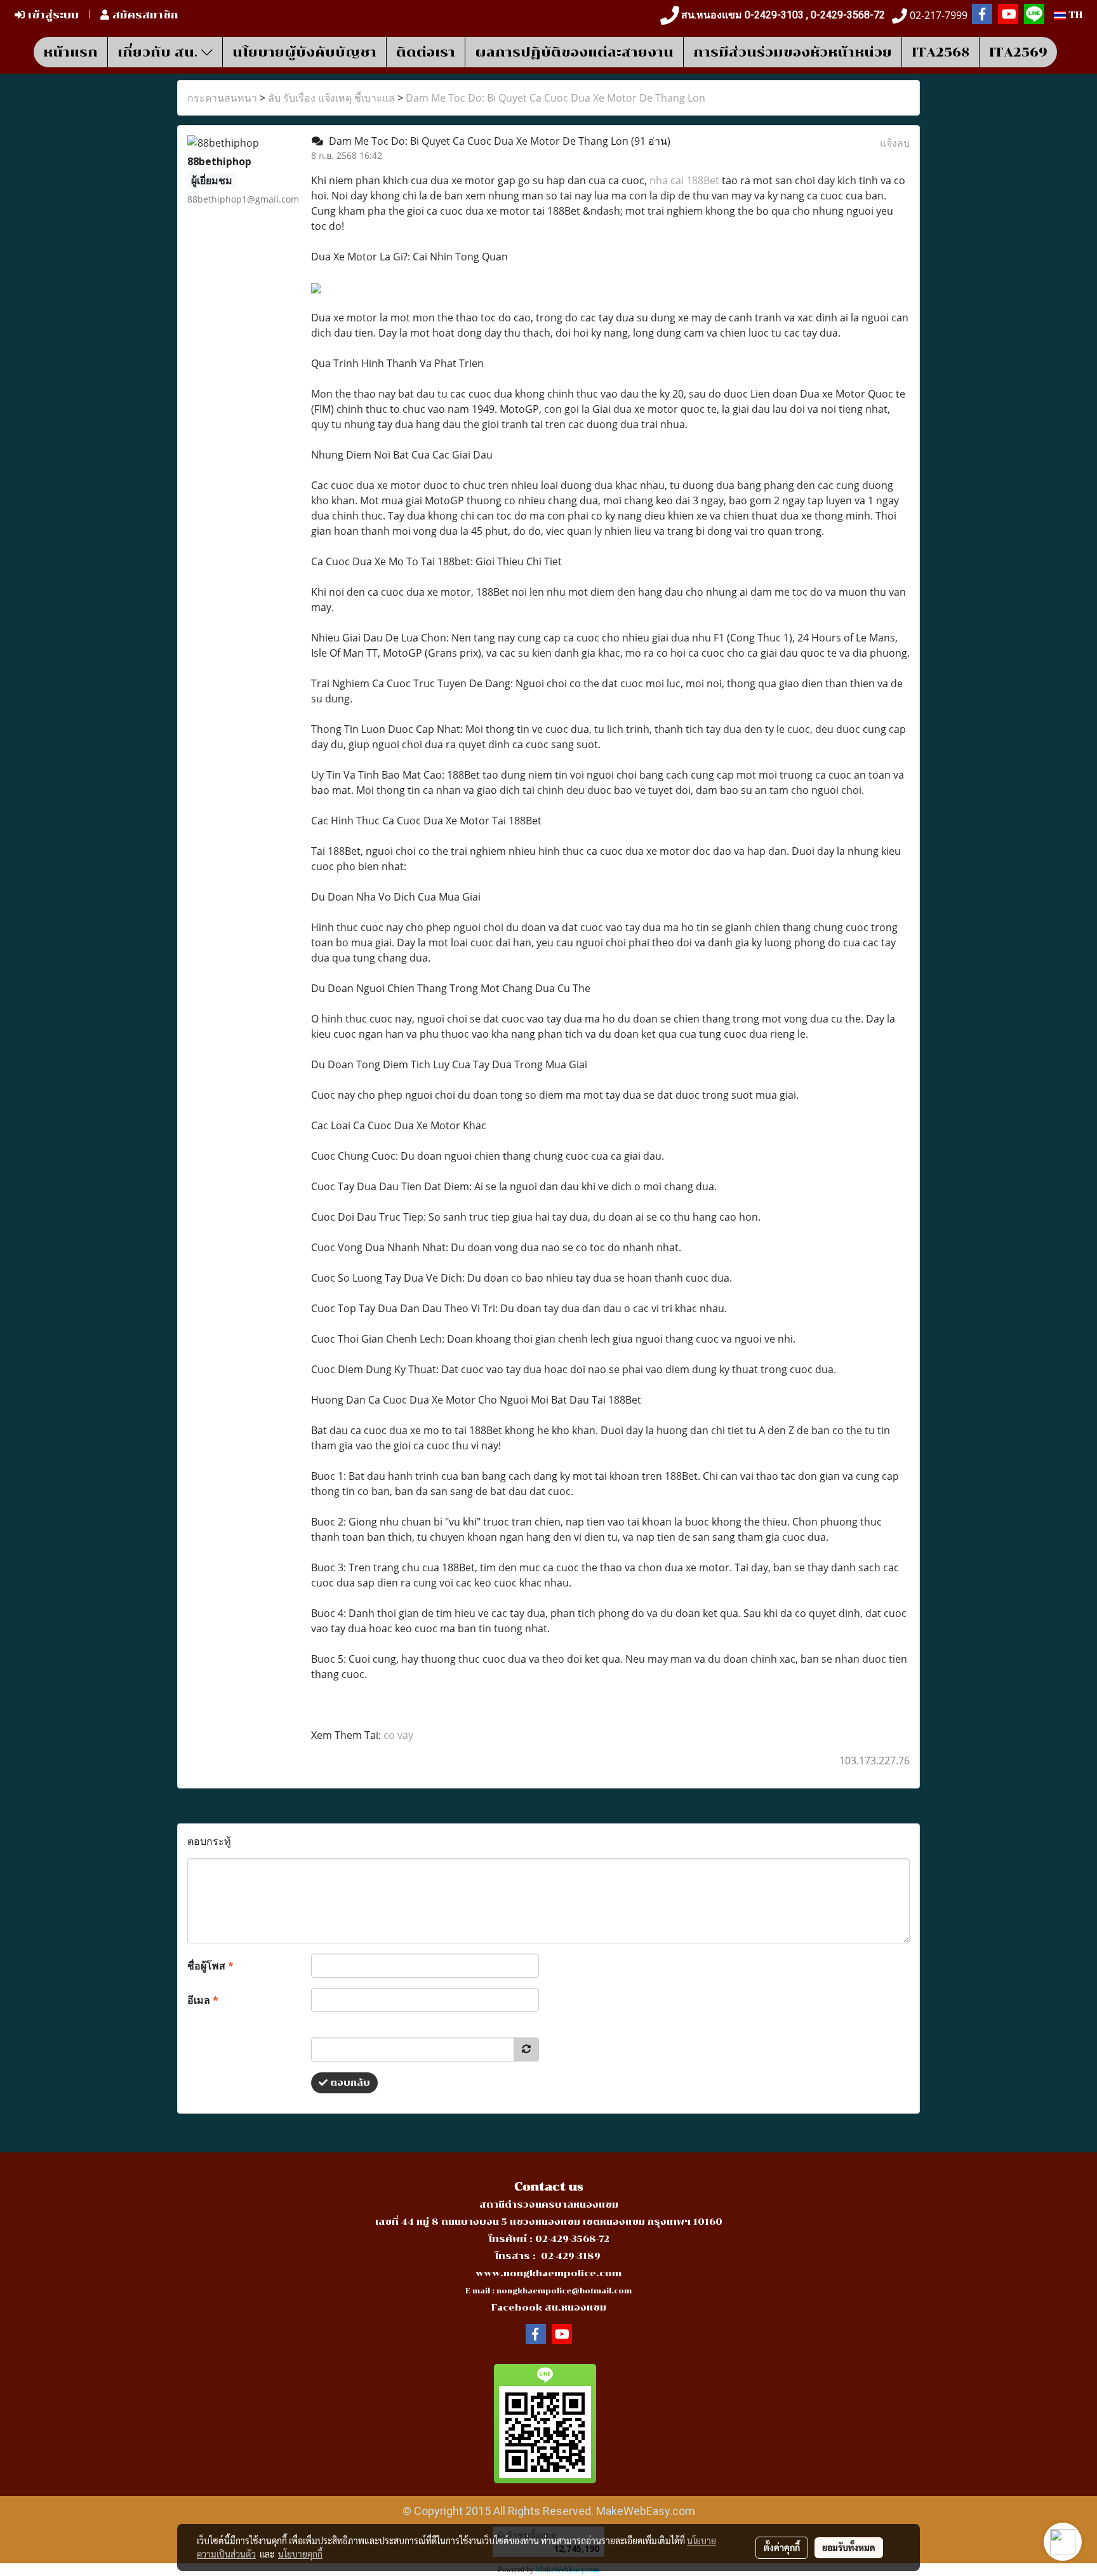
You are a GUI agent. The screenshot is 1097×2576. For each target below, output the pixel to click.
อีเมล (203, 2000)
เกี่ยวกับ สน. (159, 52)
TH (1074, 15)
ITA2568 (941, 52)
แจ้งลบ (895, 143)
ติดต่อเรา (426, 52)
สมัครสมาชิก (144, 15)
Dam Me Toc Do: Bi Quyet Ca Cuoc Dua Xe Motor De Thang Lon (555, 98)
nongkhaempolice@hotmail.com (564, 2291)
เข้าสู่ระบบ (52, 15)
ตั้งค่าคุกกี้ (782, 2547)
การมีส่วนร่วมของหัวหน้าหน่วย (793, 52)
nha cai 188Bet (684, 180)
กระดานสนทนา (222, 98)
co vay (398, 1735)
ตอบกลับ (349, 2083)
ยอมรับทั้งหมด (849, 2547)
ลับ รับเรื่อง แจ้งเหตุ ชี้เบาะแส (331, 98)
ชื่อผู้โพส (210, 1966)
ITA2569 (1018, 52)
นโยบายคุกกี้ (300, 2554)
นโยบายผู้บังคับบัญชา (304, 52)
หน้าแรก (70, 52)
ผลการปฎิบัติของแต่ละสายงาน (574, 52)
